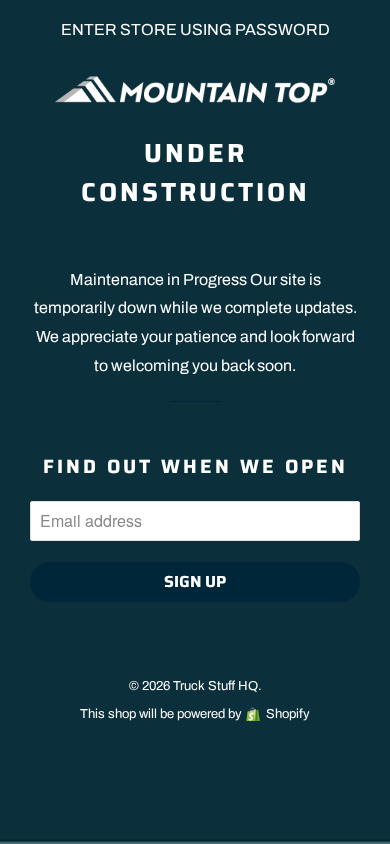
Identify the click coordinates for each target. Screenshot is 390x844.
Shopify (288, 714)
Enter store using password (195, 29)
